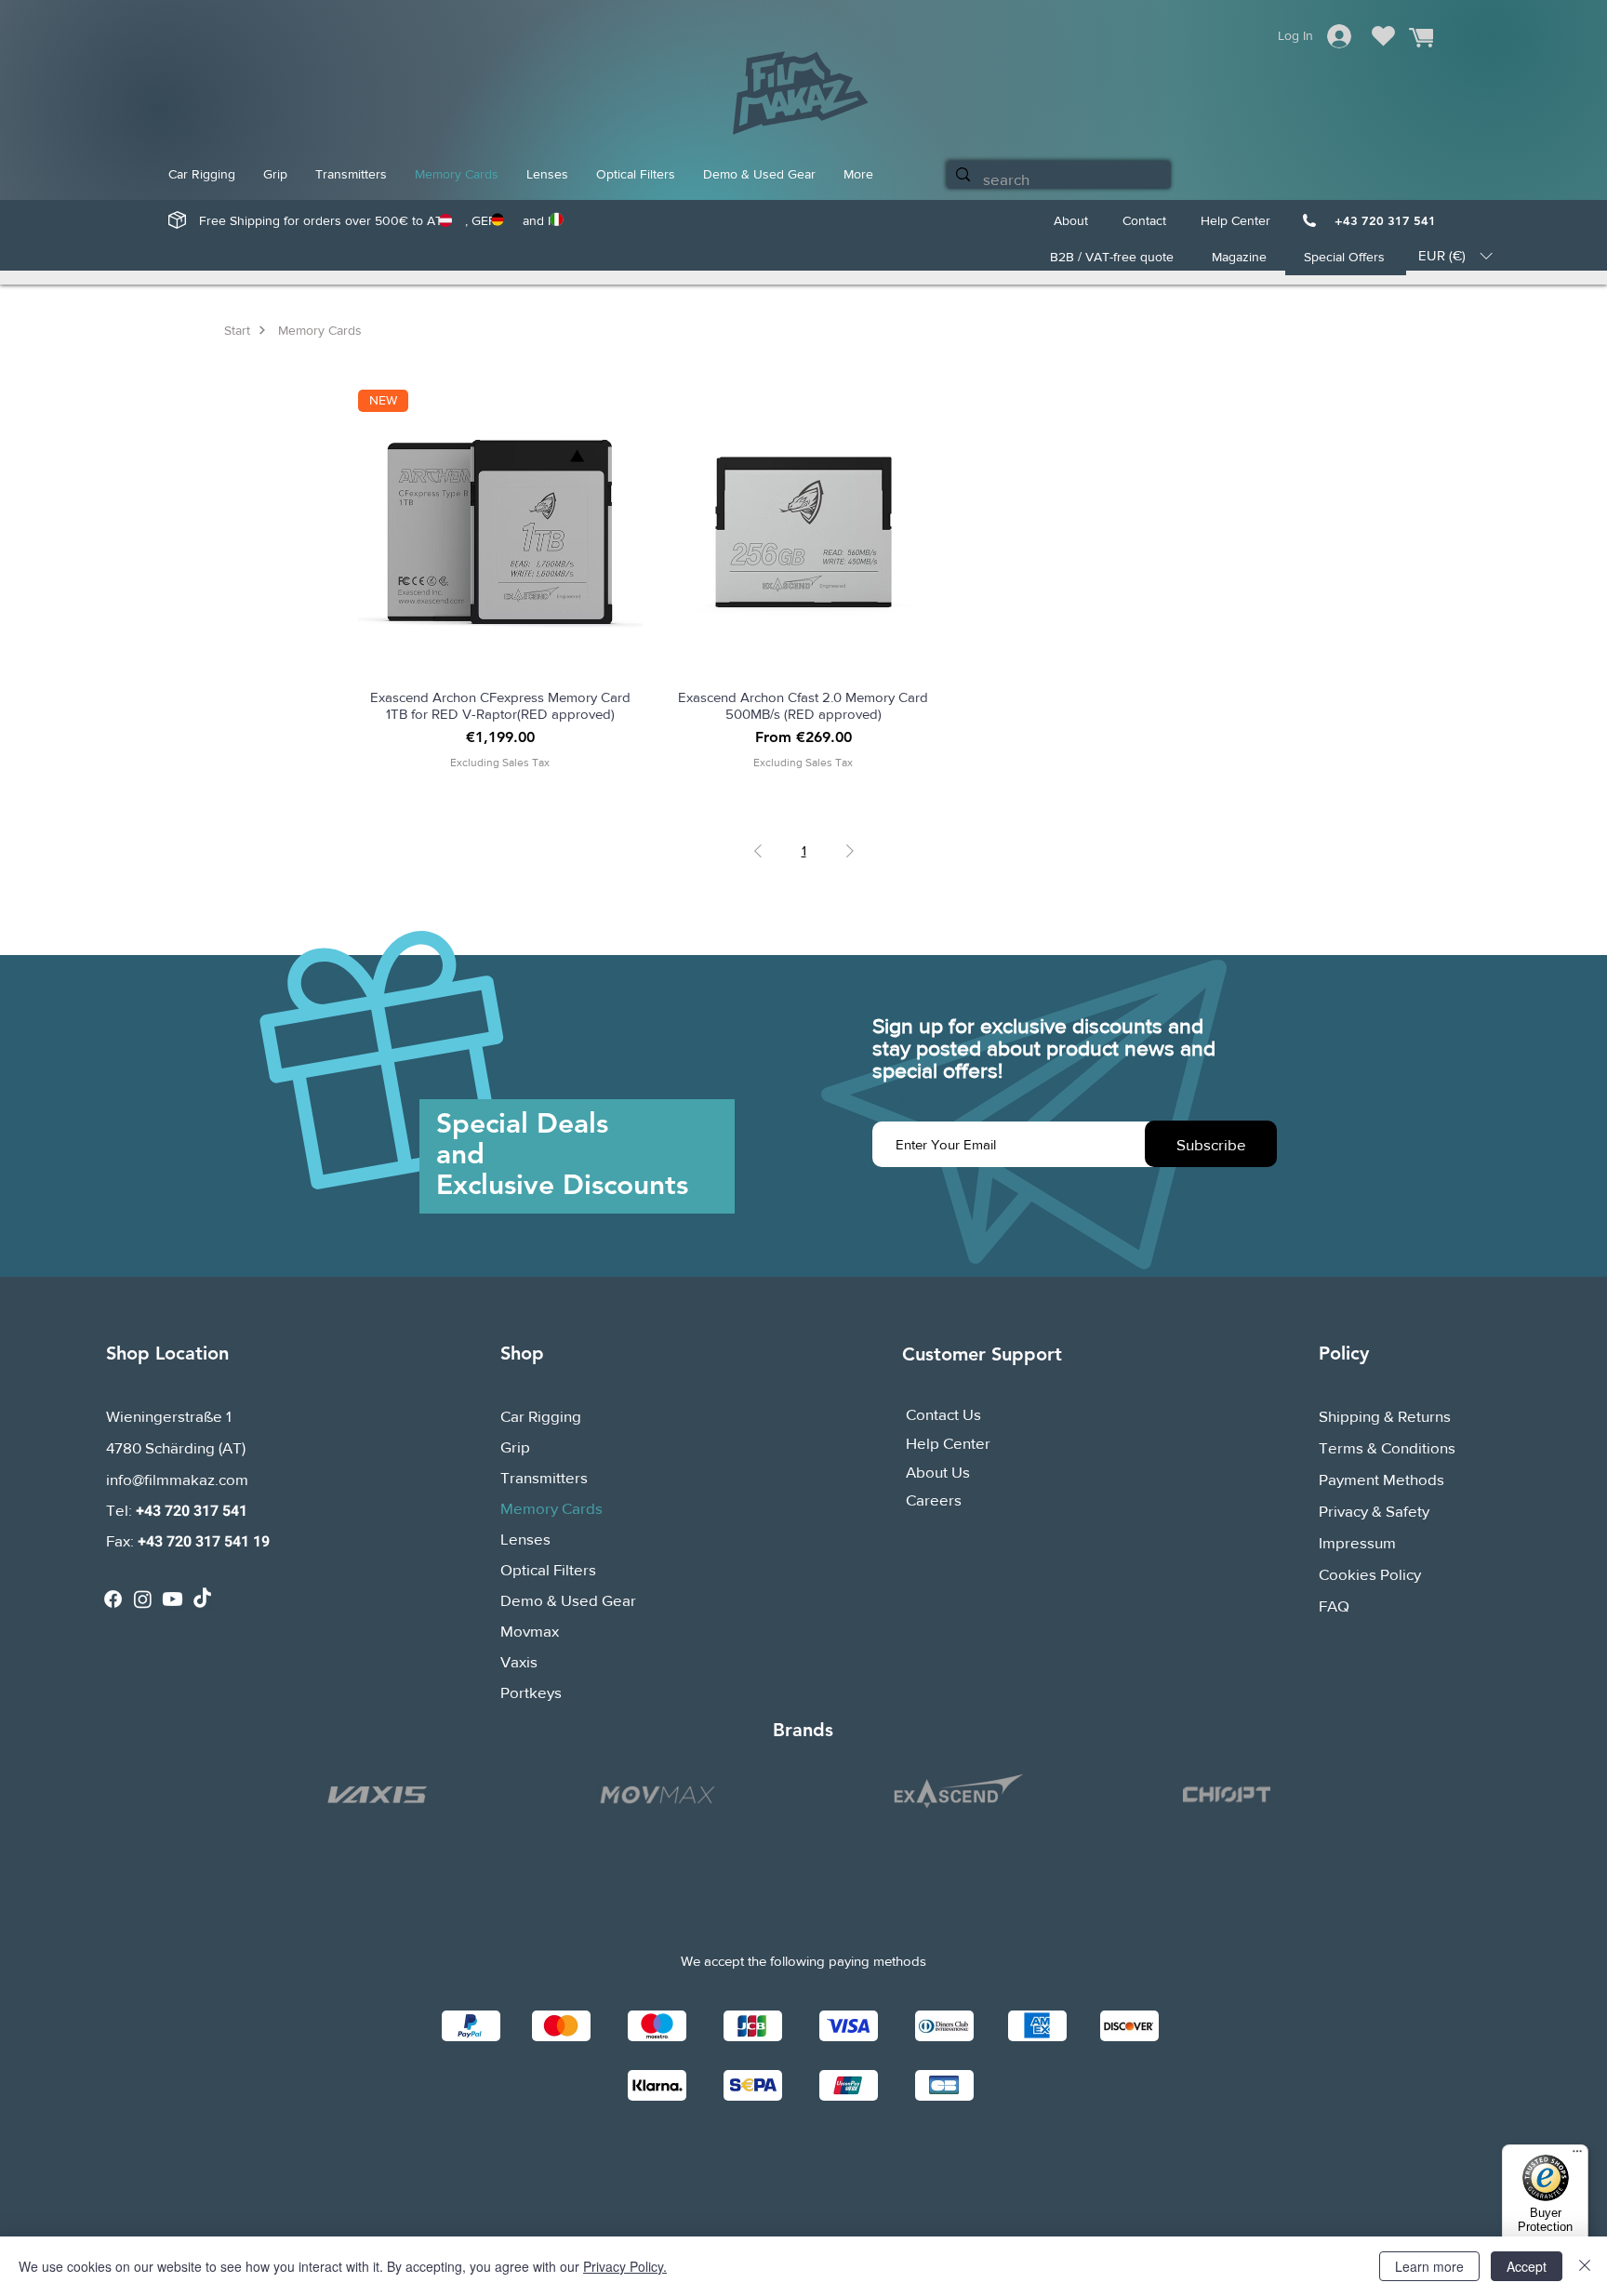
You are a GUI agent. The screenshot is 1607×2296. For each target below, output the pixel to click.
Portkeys (531, 1692)
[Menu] (1577, 2156)
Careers (934, 1500)
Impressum (1357, 1542)
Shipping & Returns (1385, 1416)
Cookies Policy (1370, 1574)
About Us (938, 1472)
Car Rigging (541, 1416)
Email (909, 1098)
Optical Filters (548, 1569)
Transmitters (544, 1477)
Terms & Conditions (1387, 1447)
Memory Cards (551, 1508)
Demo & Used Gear (568, 1600)
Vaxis (519, 1661)
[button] (1455, 256)
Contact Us (943, 1414)
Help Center (948, 1443)
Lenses (525, 1539)
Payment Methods (1383, 1479)
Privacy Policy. (625, 2266)
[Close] (1585, 2266)
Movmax (530, 1631)
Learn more (1429, 2266)
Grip (515, 1447)
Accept (1527, 2266)
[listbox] (1455, 256)
